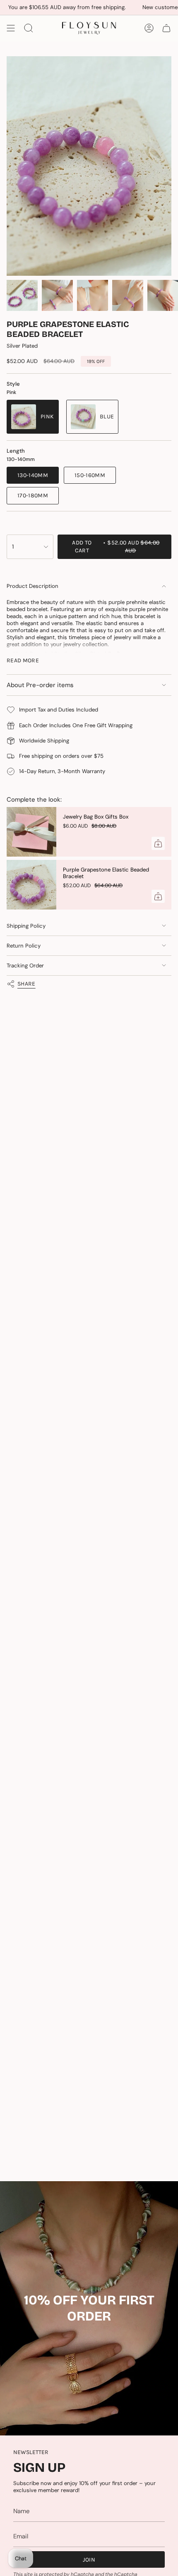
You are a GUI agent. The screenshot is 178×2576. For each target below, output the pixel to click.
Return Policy (24, 946)
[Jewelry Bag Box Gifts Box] (31, 832)
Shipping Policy (26, 926)
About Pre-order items (40, 685)
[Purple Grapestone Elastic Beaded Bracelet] (31, 885)
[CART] (166, 28)
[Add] (158, 843)
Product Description (32, 586)
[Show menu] (11, 28)
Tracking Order (25, 966)
